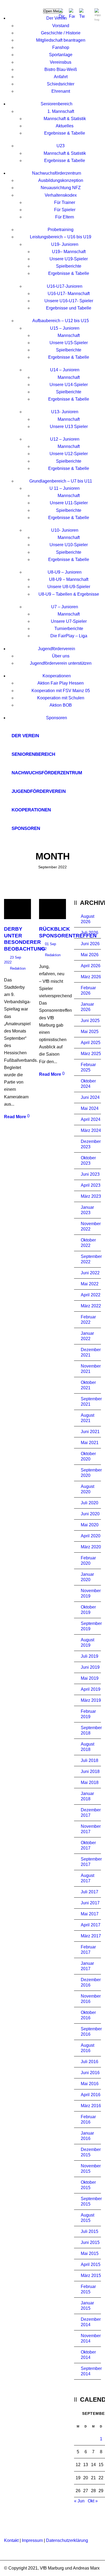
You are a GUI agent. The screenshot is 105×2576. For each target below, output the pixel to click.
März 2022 (91, 1306)
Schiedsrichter (61, 84)
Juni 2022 (90, 1273)
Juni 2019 (90, 1667)
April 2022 (91, 1295)
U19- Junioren (65, 244)
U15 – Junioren (65, 328)
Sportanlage (61, 55)
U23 (61, 146)
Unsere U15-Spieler (69, 343)
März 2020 (91, 1547)
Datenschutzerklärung (67, 2540)
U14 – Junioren (65, 370)
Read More (15, 1117)
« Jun (79, 2501)
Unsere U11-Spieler (69, 503)
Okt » (93, 2501)
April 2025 (91, 1043)
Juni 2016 (90, 2073)
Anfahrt (61, 77)
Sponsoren (57, 718)
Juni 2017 (90, 1903)
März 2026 (91, 977)
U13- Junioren (65, 412)
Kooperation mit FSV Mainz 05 (61, 691)
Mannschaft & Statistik (65, 119)
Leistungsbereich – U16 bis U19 (61, 237)
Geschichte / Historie (61, 33)
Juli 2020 (90, 1503)
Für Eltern (65, 217)
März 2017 (91, 1936)
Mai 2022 (90, 1284)
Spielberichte (69, 266)
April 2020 (91, 1536)
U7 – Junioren (65, 607)
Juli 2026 (90, 933)
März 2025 (91, 1054)
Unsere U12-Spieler (69, 454)
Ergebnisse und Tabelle (69, 308)
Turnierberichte (69, 629)
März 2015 (91, 2275)
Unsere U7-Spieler (69, 621)
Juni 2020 (90, 1514)
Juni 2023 (90, 1174)
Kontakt (11, 2540)
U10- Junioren (65, 530)
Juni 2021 (90, 1432)
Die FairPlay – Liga (69, 636)
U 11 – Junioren (65, 488)
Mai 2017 (90, 1914)
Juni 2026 (90, 944)
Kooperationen (57, 676)
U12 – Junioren (65, 439)
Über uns (61, 656)
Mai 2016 (90, 2084)
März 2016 (91, 2106)
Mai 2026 (90, 955)
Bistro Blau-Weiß (61, 69)
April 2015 (91, 2264)
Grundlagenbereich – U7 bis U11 (61, 481)
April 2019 (91, 1689)
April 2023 (91, 1185)
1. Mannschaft (61, 111)
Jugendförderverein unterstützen (61, 663)
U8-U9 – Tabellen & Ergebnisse (69, 594)
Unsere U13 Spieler (69, 427)
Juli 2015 (90, 2231)
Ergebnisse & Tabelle (65, 133)
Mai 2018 (90, 1782)
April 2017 (91, 1925)
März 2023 (91, 1196)
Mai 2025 (90, 1032)
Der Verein (57, 18)
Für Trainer (65, 202)
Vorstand (61, 26)
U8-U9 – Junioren (65, 572)
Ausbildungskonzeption (61, 180)
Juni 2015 (90, 2242)
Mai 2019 (90, 1678)
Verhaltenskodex (61, 195)
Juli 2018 (90, 1760)
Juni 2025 (90, 1021)
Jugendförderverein (57, 649)
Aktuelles (65, 126)
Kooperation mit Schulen (61, 698)
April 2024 (91, 1119)
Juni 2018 (90, 1771)
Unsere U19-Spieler (69, 259)
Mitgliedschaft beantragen (61, 40)
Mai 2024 (90, 1108)
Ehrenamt (61, 91)
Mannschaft (69, 335)
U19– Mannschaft (69, 252)
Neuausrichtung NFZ (61, 188)
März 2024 (91, 1130)
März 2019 (91, 1700)
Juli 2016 (90, 2062)
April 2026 (91, 966)
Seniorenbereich (57, 104)
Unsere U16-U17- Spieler (69, 301)
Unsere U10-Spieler (69, 545)
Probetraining (61, 230)
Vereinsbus (61, 62)
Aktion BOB (61, 705)
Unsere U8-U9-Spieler (69, 587)
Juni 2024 (90, 1097)
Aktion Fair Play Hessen (61, 683)
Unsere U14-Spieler (69, 385)
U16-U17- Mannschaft (69, 294)
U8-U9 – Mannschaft (69, 579)
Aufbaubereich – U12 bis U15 (61, 321)
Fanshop (61, 47)
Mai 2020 (90, 1525)
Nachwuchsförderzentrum (57, 173)
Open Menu (53, 11)
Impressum (32, 2540)
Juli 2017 (90, 1892)
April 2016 (91, 2095)
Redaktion (18, 968)
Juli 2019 (90, 1656)
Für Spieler (65, 210)
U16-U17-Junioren (65, 286)
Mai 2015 (90, 2253)
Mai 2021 (90, 1443)
